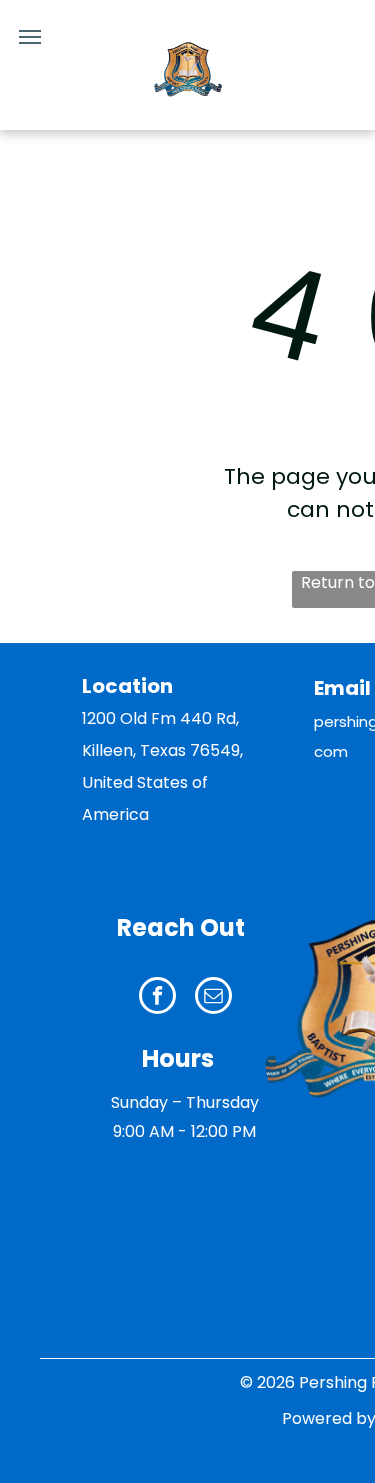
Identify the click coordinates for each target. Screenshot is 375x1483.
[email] (213, 998)
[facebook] (157, 998)
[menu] (30, 37)
